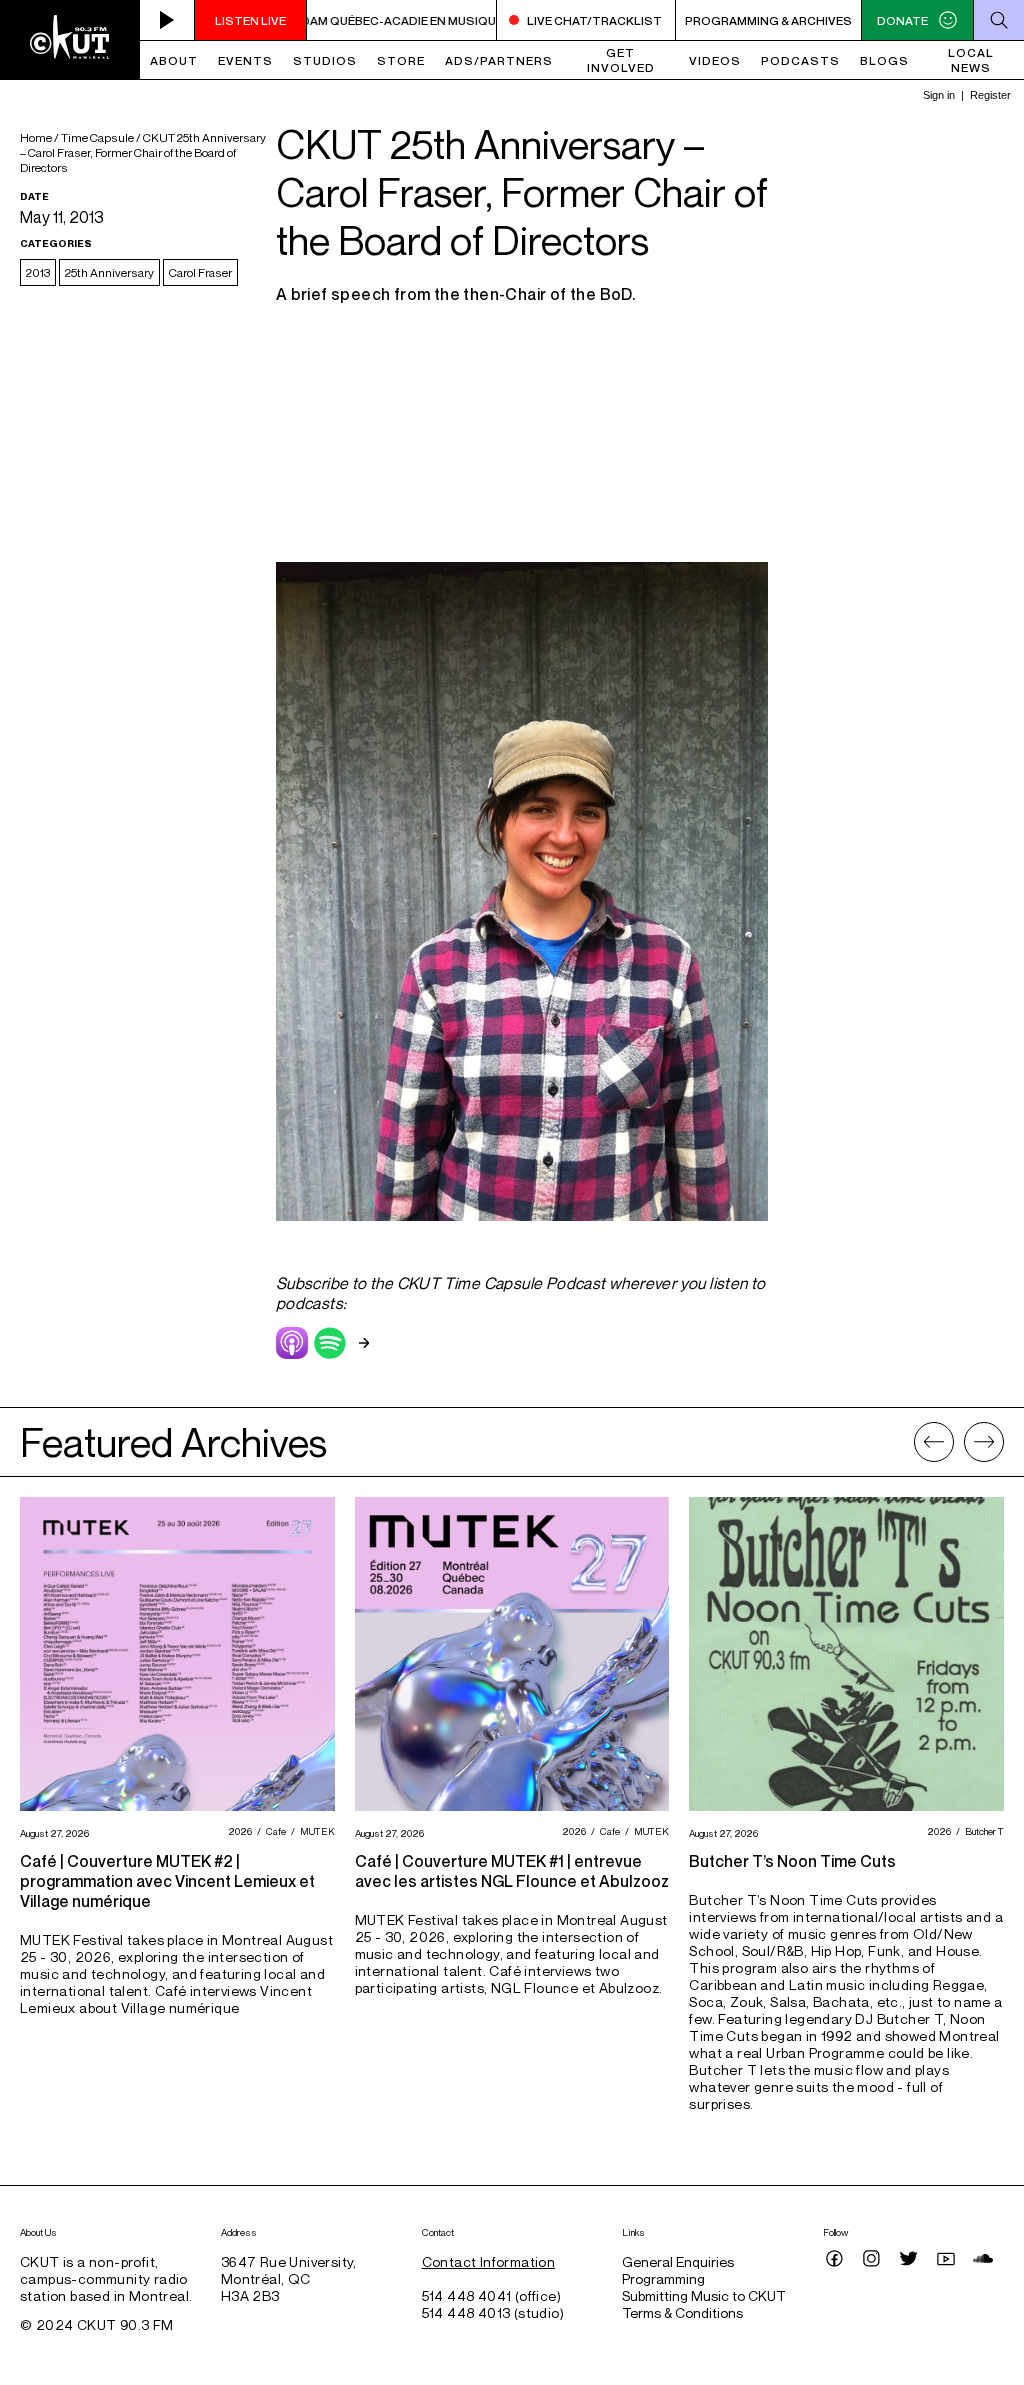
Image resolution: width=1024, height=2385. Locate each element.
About (174, 60)
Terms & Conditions (682, 2312)
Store (401, 60)
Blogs (884, 60)
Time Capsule (97, 137)
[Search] (998, 20)
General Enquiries (678, 2261)
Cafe (273, 1831)
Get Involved (621, 60)
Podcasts (800, 60)
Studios (325, 60)
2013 (38, 272)
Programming (663, 2278)
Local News (971, 60)
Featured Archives (173, 1442)
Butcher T (982, 1831)
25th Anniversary (109, 272)
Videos (715, 60)
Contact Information (489, 2261)
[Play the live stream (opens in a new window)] (167, 20)
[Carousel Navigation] (959, 1442)
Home (36, 137)
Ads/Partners (499, 60)
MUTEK (315, 1831)
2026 (237, 1831)
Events (245, 60)
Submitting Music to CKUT (704, 2295)
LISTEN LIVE (250, 20)
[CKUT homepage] (70, 40)
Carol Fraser (200, 272)
